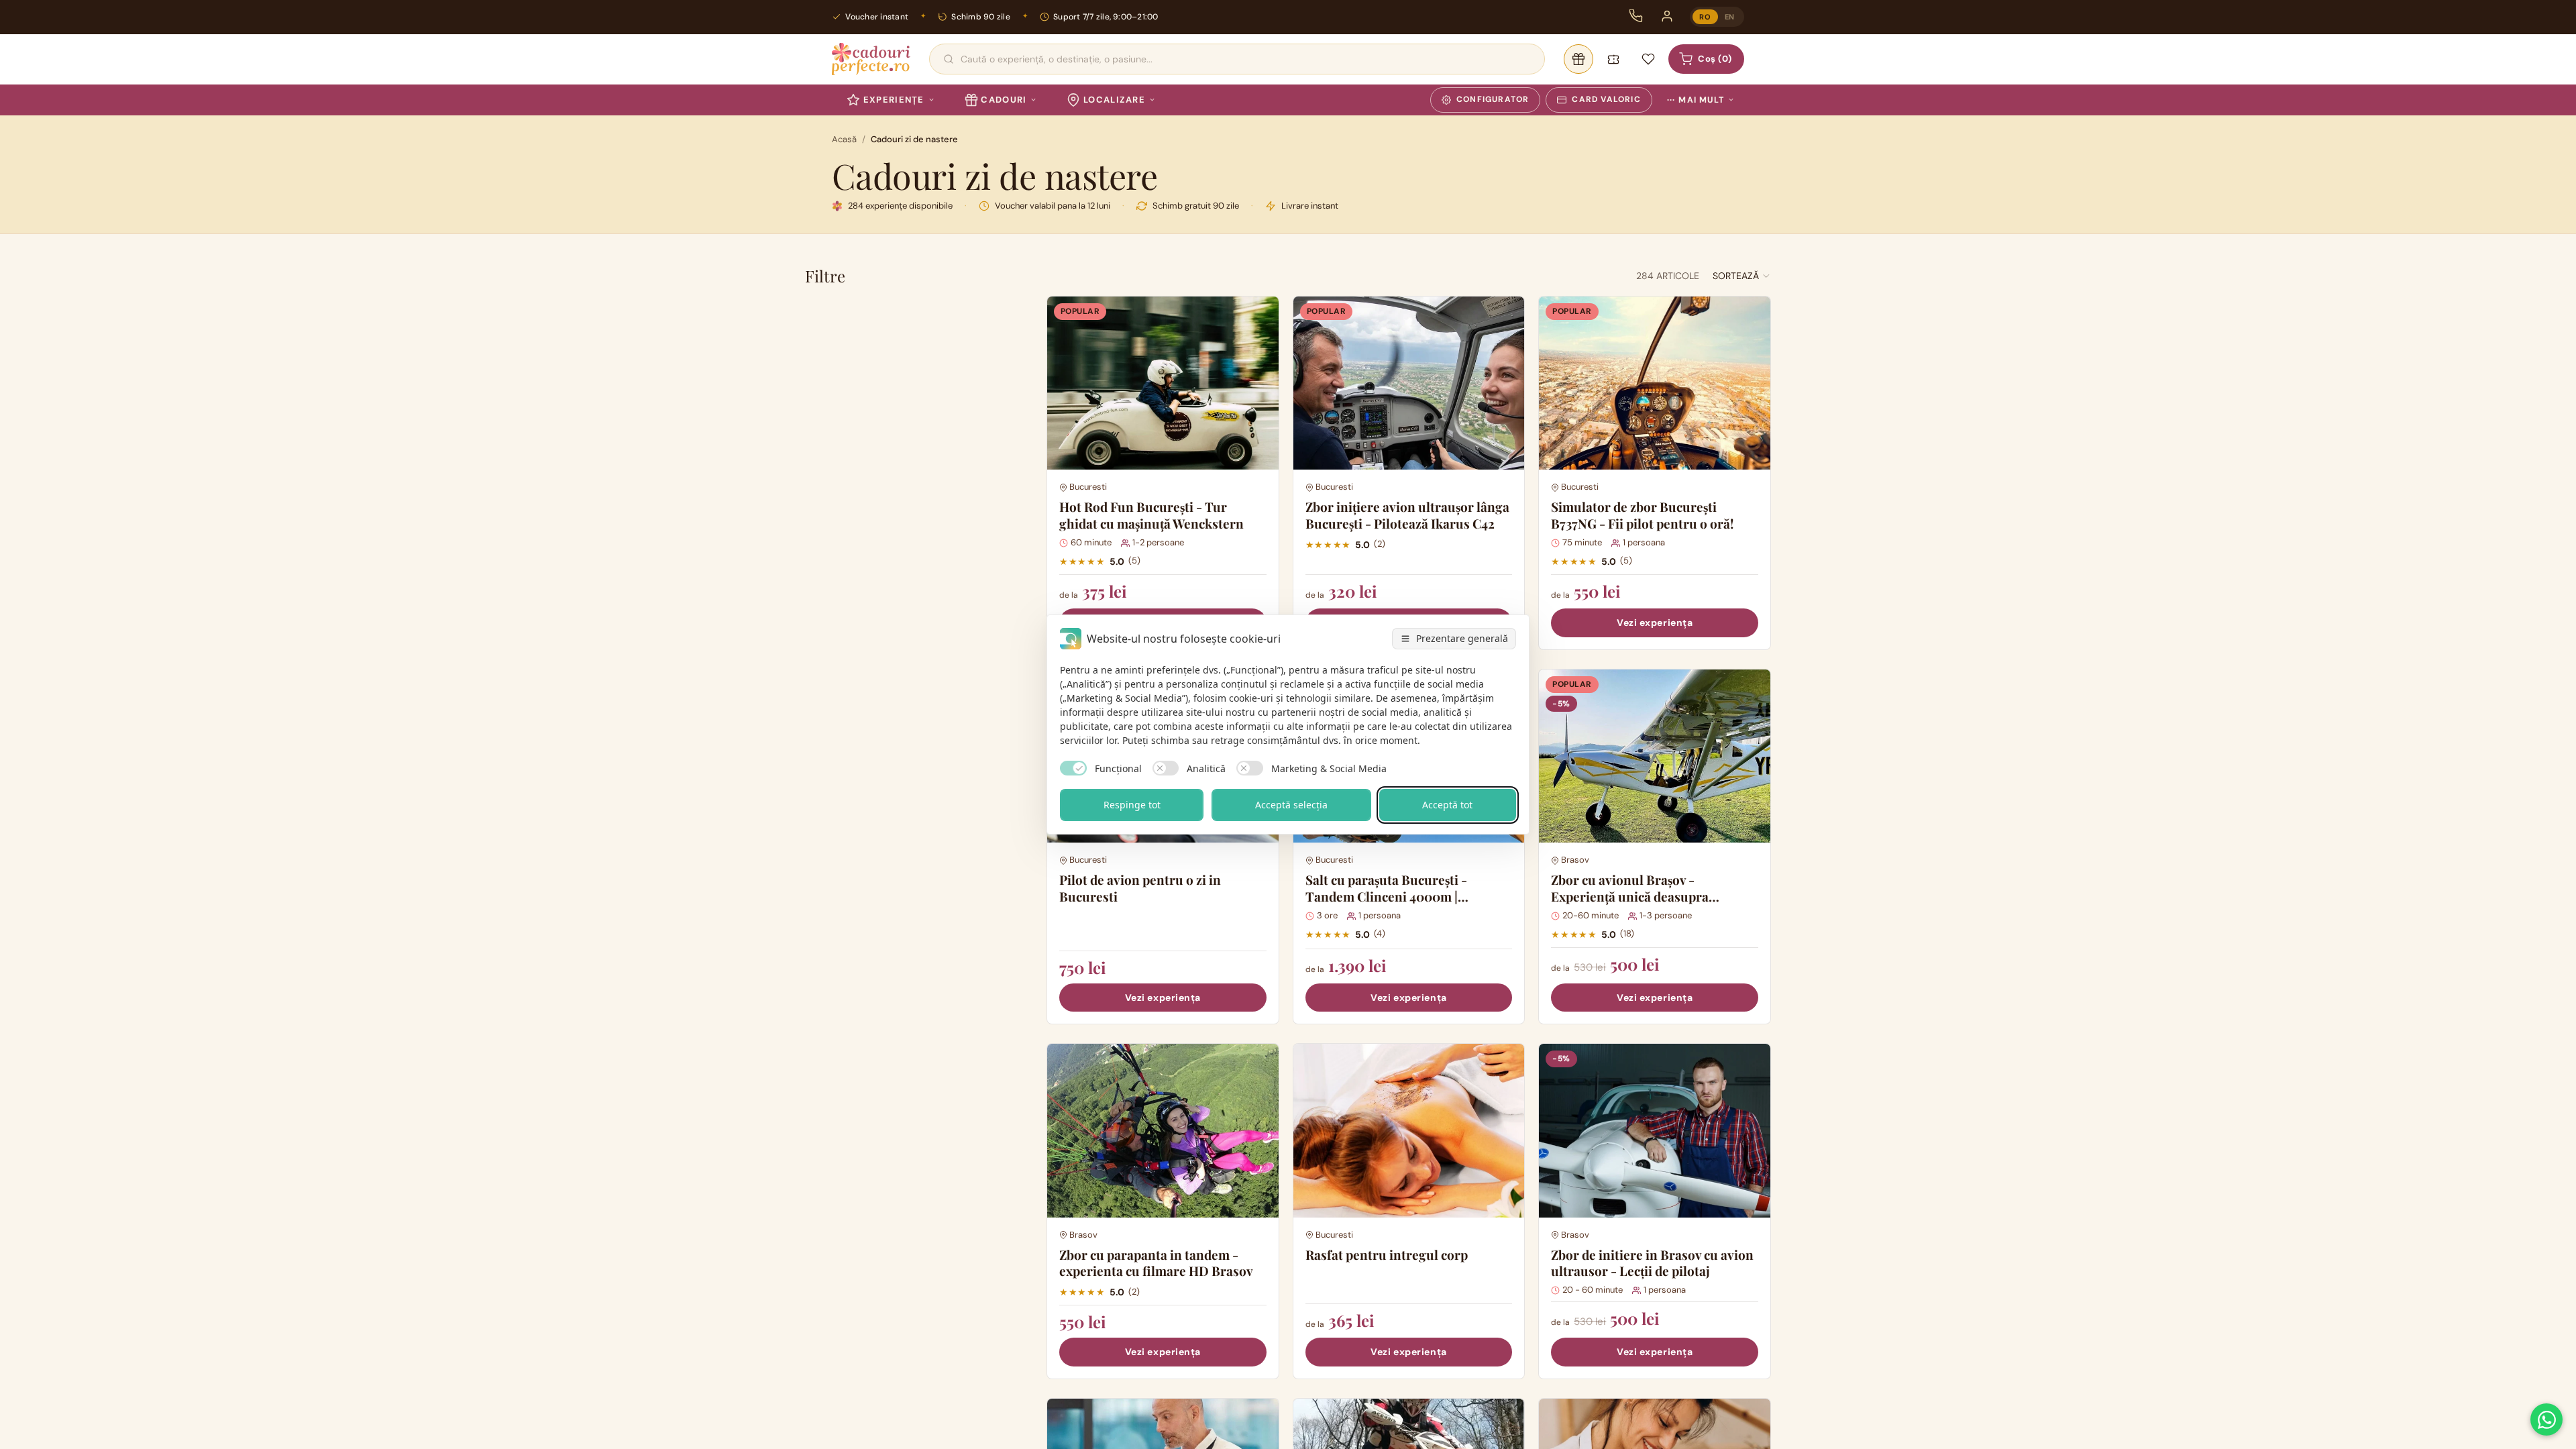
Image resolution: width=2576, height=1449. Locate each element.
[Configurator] (1578, 59)
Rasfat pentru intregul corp (1387, 1254)
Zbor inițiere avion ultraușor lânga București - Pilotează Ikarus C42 (1407, 515)
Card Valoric (1606, 99)
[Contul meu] (1667, 16)
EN (1730, 17)
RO (1705, 17)
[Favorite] (1648, 59)
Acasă (844, 139)
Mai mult (1696, 100)
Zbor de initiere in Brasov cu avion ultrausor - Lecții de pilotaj (1652, 1263)
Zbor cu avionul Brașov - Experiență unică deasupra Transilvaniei (1630, 896)
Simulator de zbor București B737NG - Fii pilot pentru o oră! (1642, 515)
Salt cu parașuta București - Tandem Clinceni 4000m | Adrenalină (1386, 896)
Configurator (1493, 99)
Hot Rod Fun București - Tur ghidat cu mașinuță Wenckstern (1151, 515)
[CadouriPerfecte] (871, 59)
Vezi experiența (1655, 623)
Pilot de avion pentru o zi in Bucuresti (1140, 888)
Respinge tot (1132, 805)
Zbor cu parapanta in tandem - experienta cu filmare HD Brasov (1156, 1263)
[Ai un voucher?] (1613, 59)
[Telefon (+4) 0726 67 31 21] (1636, 16)
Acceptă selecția (1291, 805)
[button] (1742, 276)
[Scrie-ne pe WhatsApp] (2546, 1419)
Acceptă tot (1447, 805)
